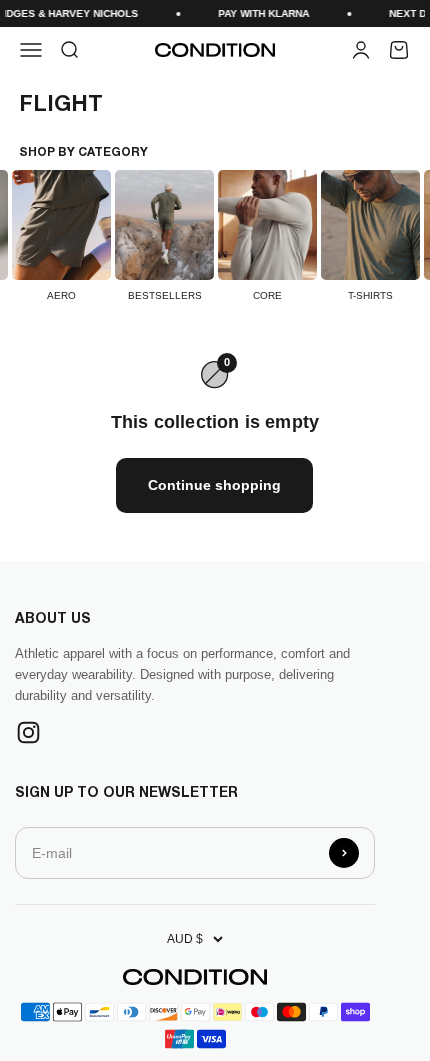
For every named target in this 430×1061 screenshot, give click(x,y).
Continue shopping (214, 485)
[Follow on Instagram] (28, 732)
